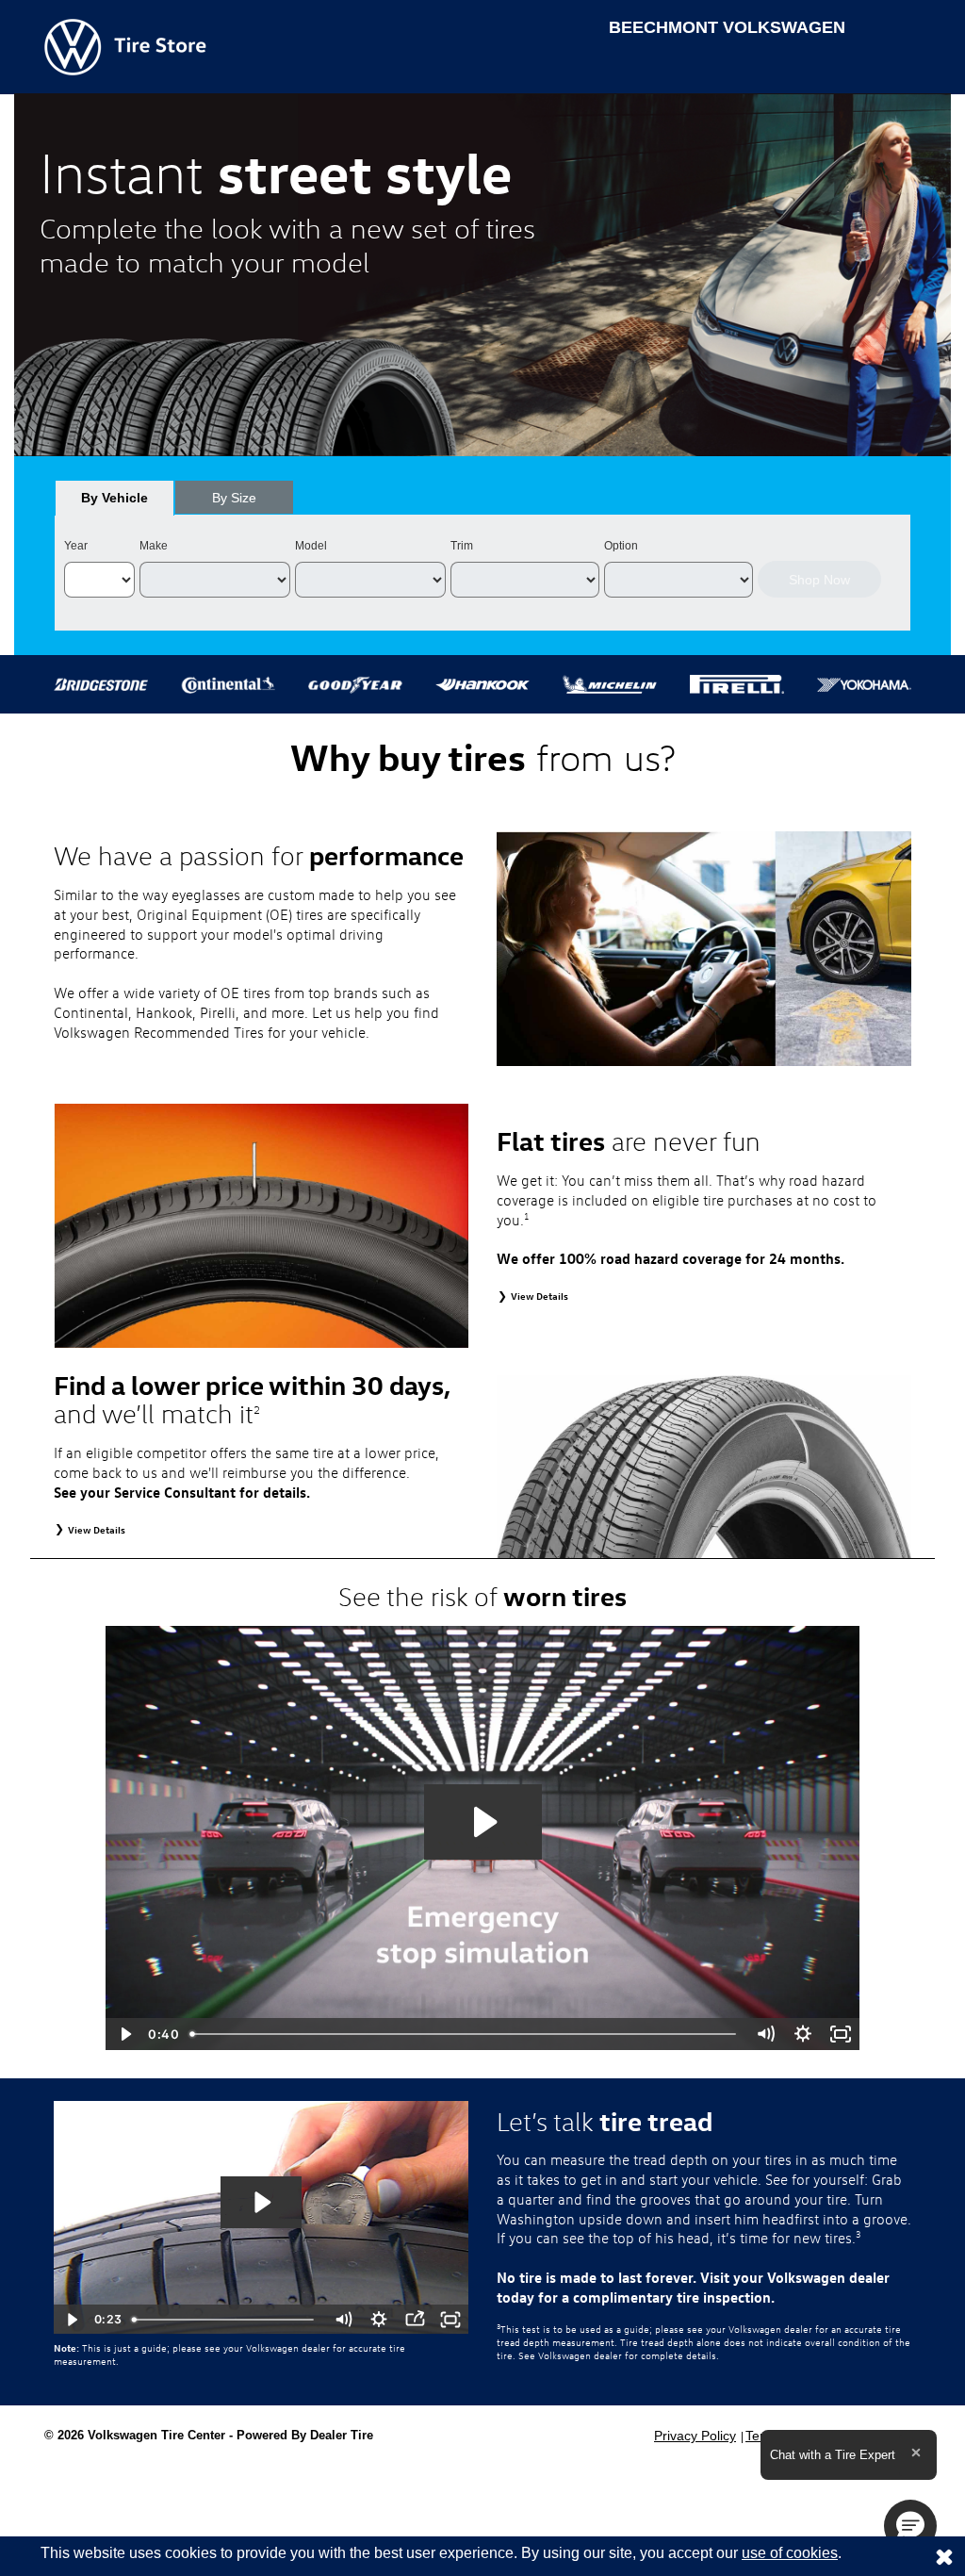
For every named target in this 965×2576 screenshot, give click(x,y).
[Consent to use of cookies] (944, 2556)
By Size (234, 498)
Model (311, 546)
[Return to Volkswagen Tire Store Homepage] (125, 46)
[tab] (114, 498)
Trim (462, 546)
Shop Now (819, 580)
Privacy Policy (695, 2436)
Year (76, 546)
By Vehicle (114, 498)
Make (154, 546)
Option (621, 546)
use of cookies (790, 2553)
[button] (910, 2526)
